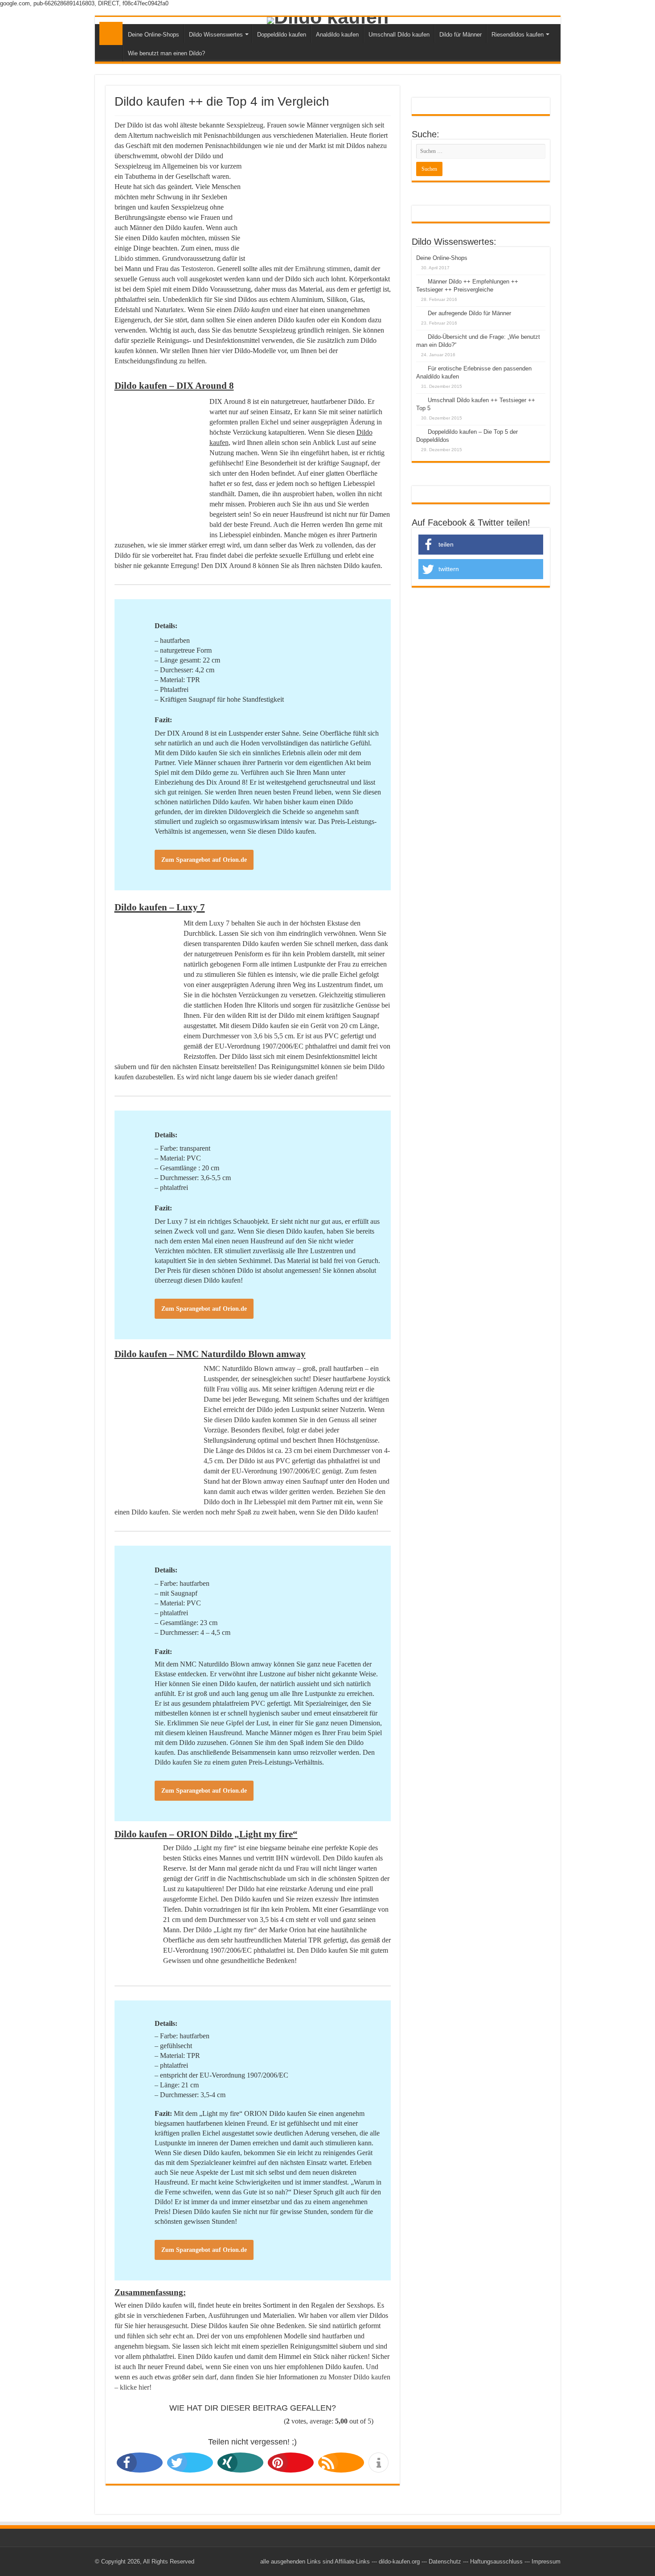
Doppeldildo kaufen (282, 35)
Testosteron (197, 269)
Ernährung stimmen (323, 269)
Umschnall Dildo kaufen (399, 35)
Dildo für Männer (461, 35)
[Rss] (249, 2561)
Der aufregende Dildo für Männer (469, 313)
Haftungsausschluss (496, 2562)
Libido (124, 258)
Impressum (546, 2562)
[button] (127, 2463)
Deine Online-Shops (154, 35)
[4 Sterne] (237, 2422)
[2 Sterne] (176, 2422)
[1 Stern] (147, 2422)
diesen (224, 1420)
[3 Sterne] (206, 2422)
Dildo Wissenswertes (216, 35)
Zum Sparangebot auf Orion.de (204, 860)
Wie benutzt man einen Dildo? (166, 53)
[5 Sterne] (267, 2422)
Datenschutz (445, 2562)
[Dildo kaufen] (328, 21)
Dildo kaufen (111, 33)
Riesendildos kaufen (518, 35)
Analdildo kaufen (337, 35)
